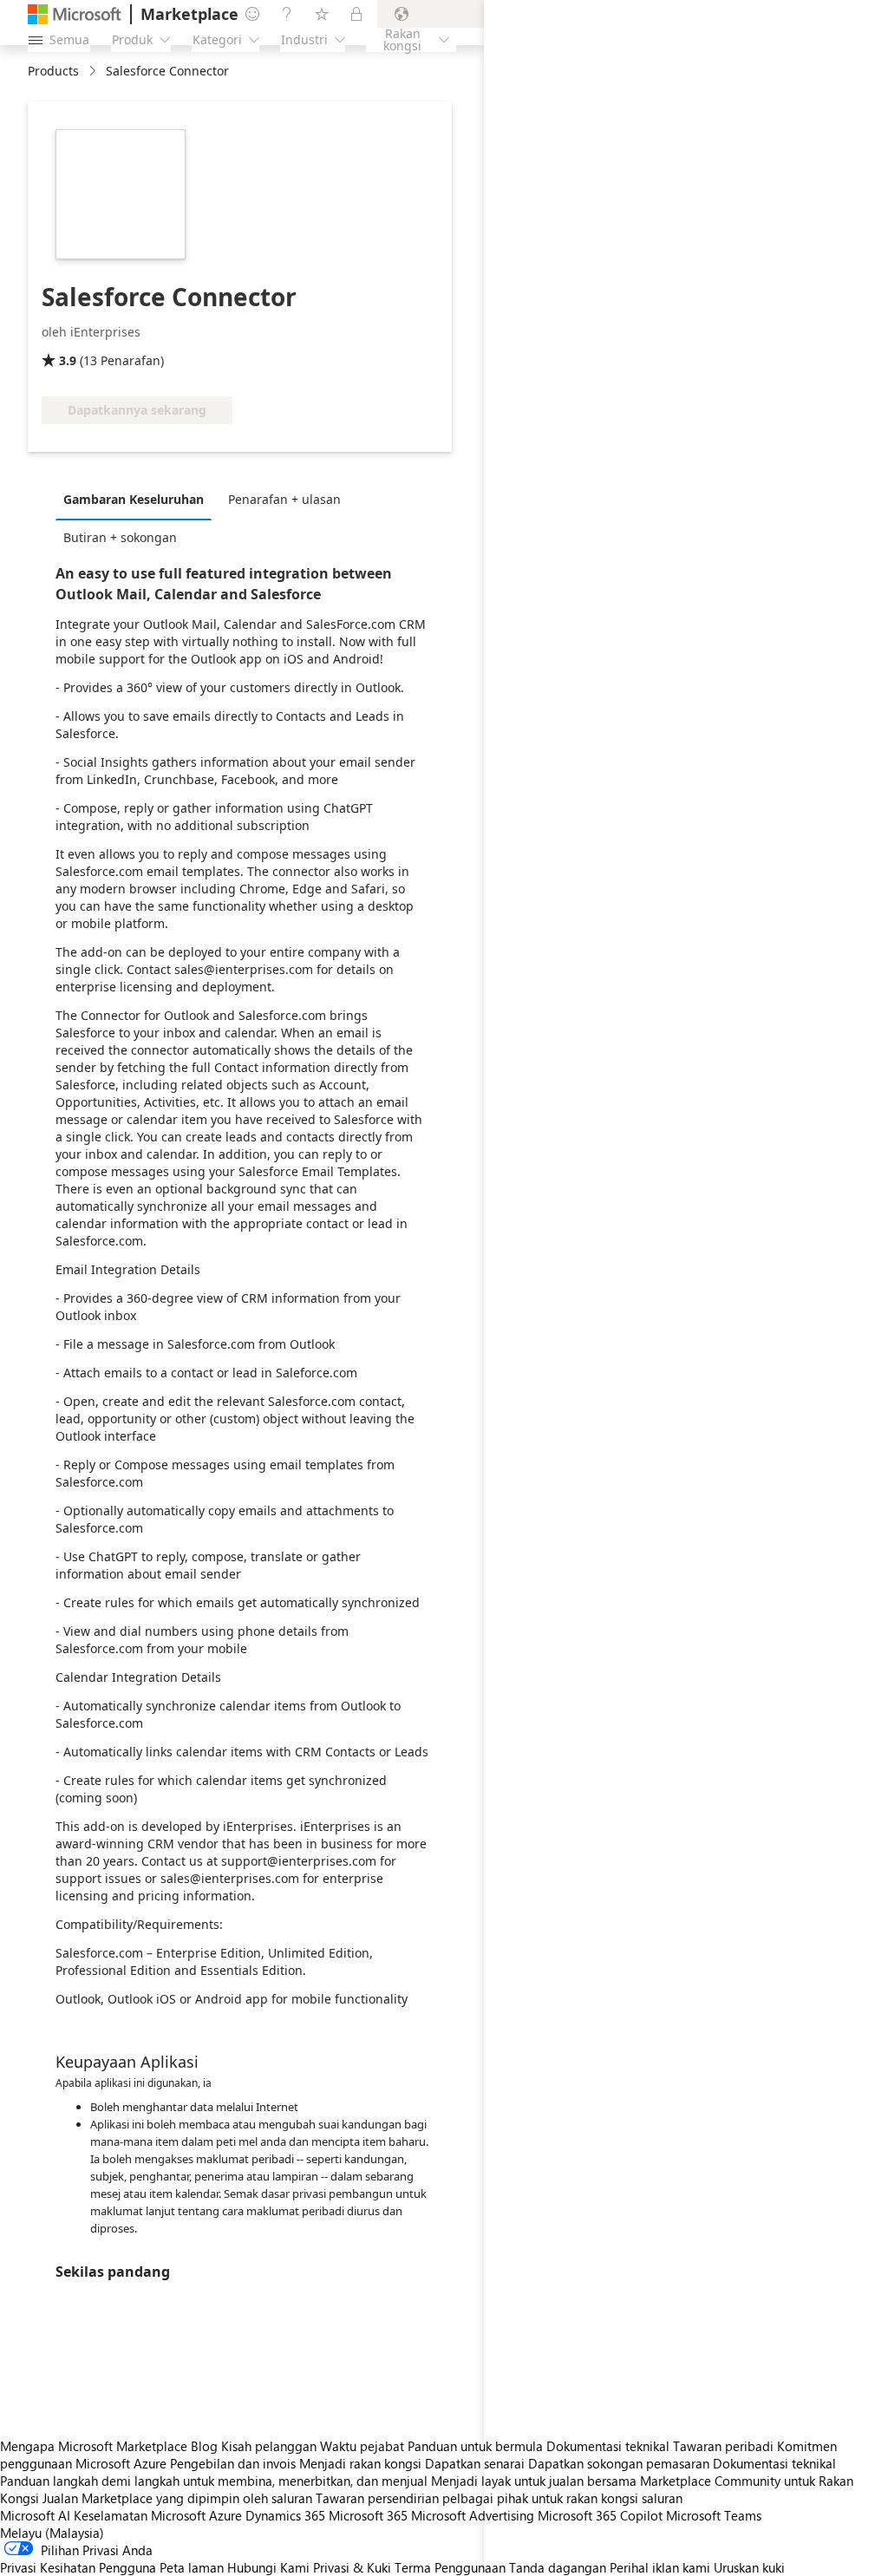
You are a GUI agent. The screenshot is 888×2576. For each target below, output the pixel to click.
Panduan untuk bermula (475, 2446)
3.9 (68, 360)
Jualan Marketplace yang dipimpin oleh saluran (177, 2498)
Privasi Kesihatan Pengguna (78, 2567)
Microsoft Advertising (473, 2515)
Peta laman (192, 2567)
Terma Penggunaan (450, 2567)
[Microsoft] (75, 14)
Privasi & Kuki (352, 2567)
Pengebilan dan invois (233, 2463)
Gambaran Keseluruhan (134, 499)
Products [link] (53, 71)
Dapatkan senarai (475, 2463)
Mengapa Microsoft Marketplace (94, 2446)
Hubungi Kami (268, 2567)
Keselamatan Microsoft (140, 2515)
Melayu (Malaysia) (52, 2533)
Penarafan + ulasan (284, 499)
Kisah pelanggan (269, 2446)
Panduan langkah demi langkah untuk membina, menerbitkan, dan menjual (214, 2481)
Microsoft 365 (368, 2515)
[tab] (138, 499)
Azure (225, 2515)
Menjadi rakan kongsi (360, 2463)
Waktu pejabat (362, 2446)
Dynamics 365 (285, 2515)
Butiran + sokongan (120, 537)
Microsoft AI (35, 2515)
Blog (204, 2446)
